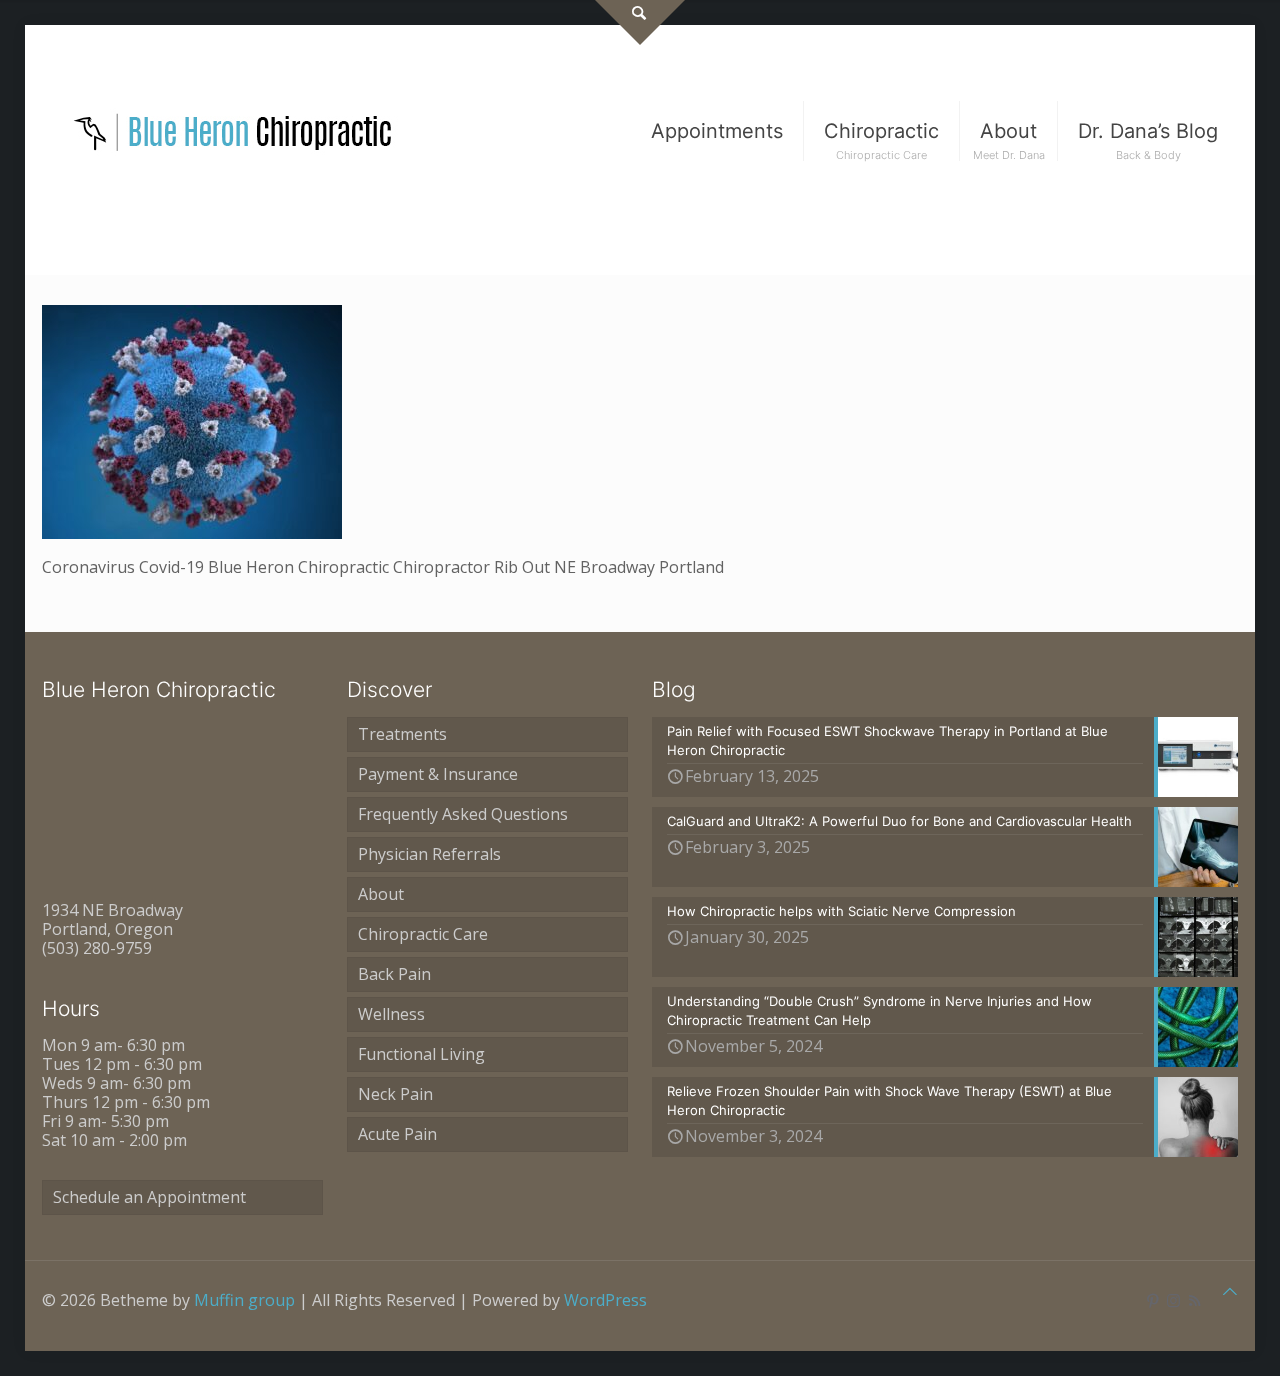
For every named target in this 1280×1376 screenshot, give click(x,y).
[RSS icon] (1194, 1300)
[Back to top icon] (1230, 1291)
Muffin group (244, 1300)
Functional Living (421, 1054)
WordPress (605, 1300)
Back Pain (394, 974)
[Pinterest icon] (1152, 1300)
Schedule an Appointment (149, 1197)
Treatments (402, 734)
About (381, 894)
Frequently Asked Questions (463, 814)
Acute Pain (397, 1134)
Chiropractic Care (423, 934)
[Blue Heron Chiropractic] (234, 131)
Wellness (391, 1014)
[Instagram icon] (1173, 1300)
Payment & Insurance (438, 774)
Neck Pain (395, 1094)
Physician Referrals (429, 854)
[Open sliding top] (640, 22)
